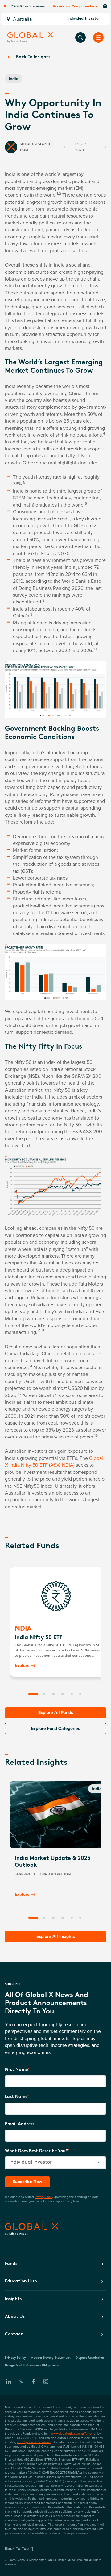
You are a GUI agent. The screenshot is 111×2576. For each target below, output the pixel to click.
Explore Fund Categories (56, 1728)
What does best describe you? (36, 2151)
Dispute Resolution (90, 2358)
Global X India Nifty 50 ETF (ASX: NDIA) (54, 1461)
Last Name (16, 2097)
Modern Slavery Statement (51, 2358)
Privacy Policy (44, 2197)
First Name (16, 2070)
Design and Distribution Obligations (32, 2365)
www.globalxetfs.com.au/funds (72, 2433)
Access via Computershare (75, 6)
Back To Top (17, 2548)
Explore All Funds (56, 1712)
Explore (22, 1665)
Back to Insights (33, 57)
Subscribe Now (27, 2182)
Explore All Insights (56, 1936)
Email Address (20, 2124)
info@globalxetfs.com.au (34, 2442)
